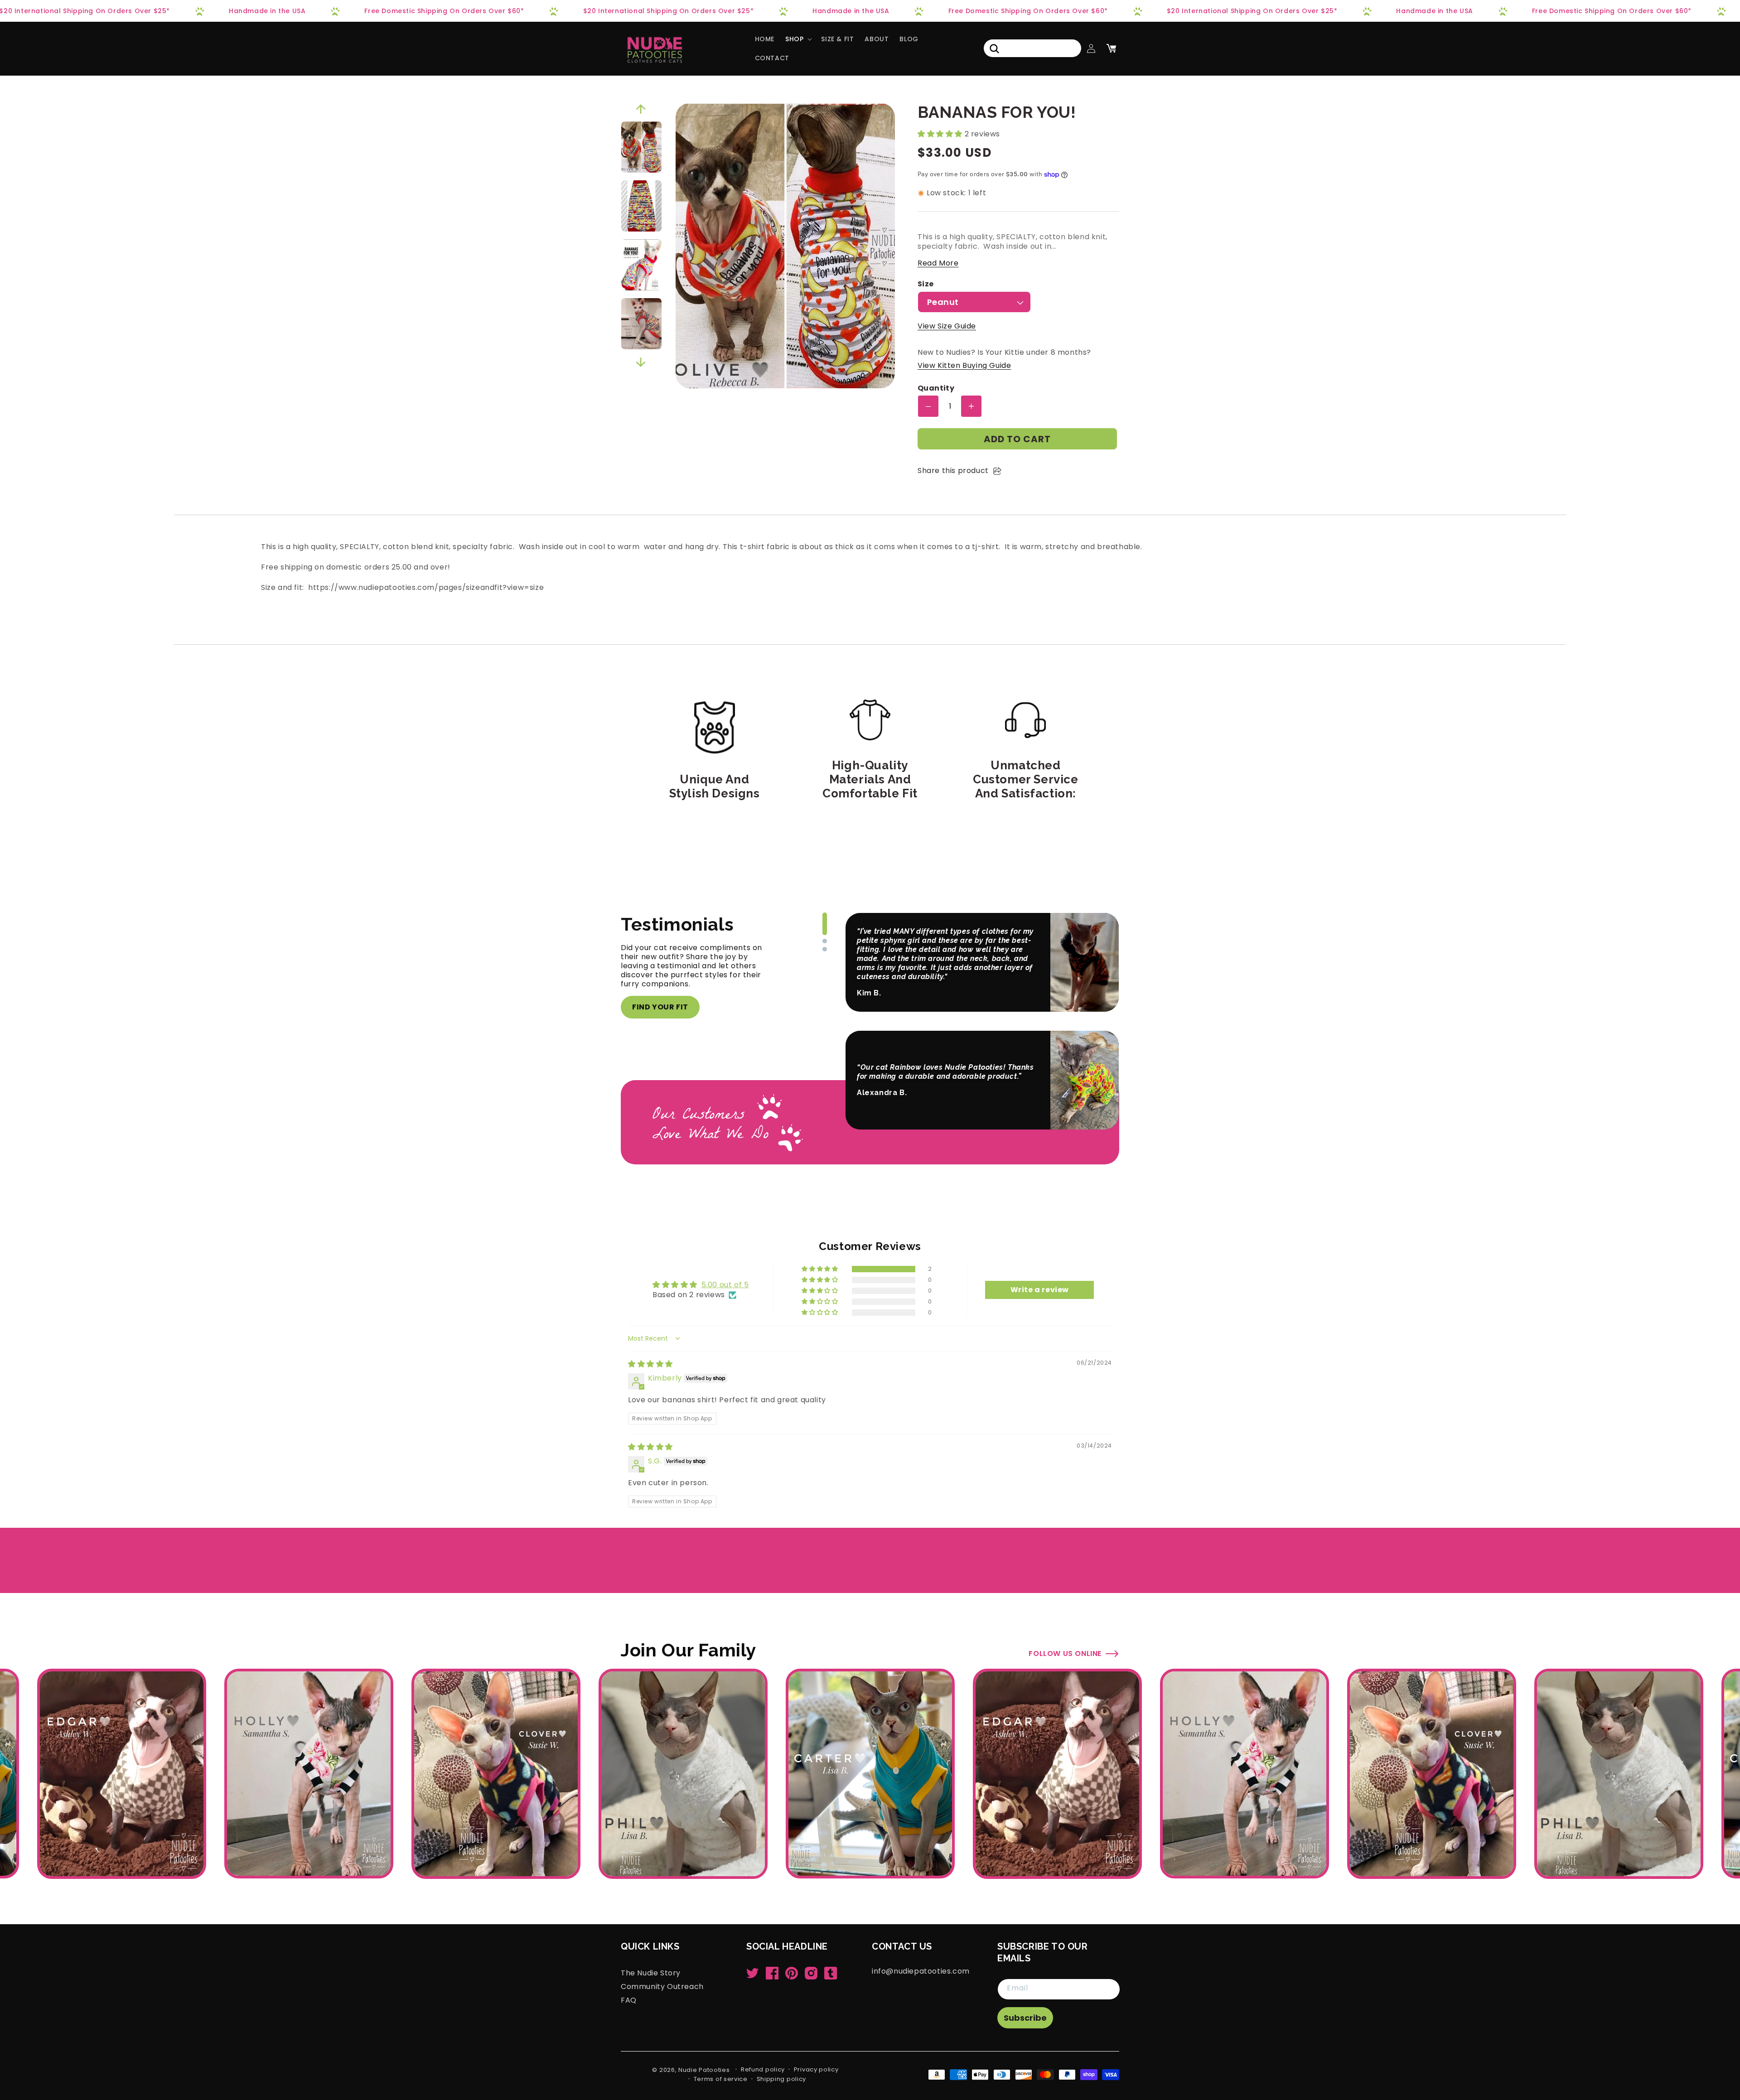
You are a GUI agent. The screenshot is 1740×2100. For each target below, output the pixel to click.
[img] (650, 1364)
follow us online (1065, 1653)
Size (926, 284)
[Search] (994, 48)
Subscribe (1025, 2018)
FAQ (629, 2000)
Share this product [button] (953, 471)
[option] (641, 147)
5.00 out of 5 (725, 1285)
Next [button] (641, 362)
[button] (798, 39)
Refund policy (763, 2069)
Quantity (936, 389)
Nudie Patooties (704, 2070)
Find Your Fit (660, 1007)
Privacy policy (816, 2069)
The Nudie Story (651, 1973)
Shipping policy (782, 2079)
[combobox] (1032, 48)
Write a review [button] (1040, 1290)
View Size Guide (947, 326)
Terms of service (721, 2079)
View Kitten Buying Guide (964, 365)
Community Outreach (662, 1986)
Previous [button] (641, 109)
